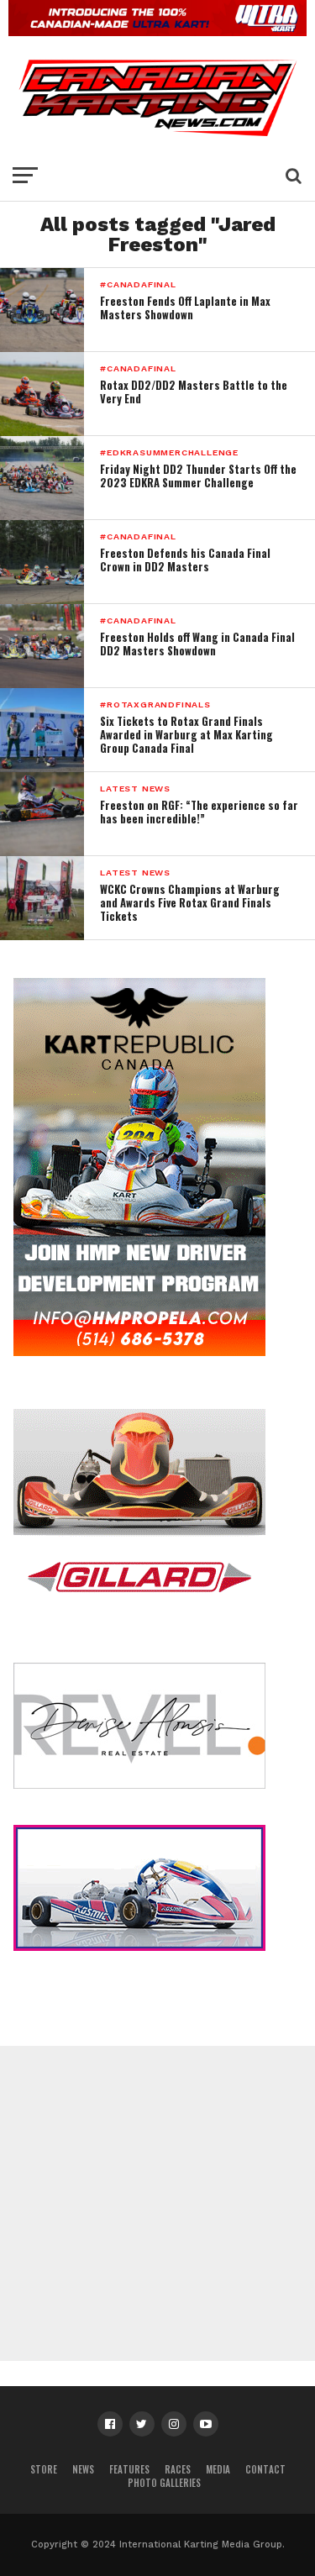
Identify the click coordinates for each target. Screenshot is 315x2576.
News (83, 2469)
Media (218, 2469)
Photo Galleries (164, 2483)
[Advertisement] (157, 2203)
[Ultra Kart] (157, 31)
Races (178, 2469)
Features (129, 2469)
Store (44, 2469)
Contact (265, 2469)
